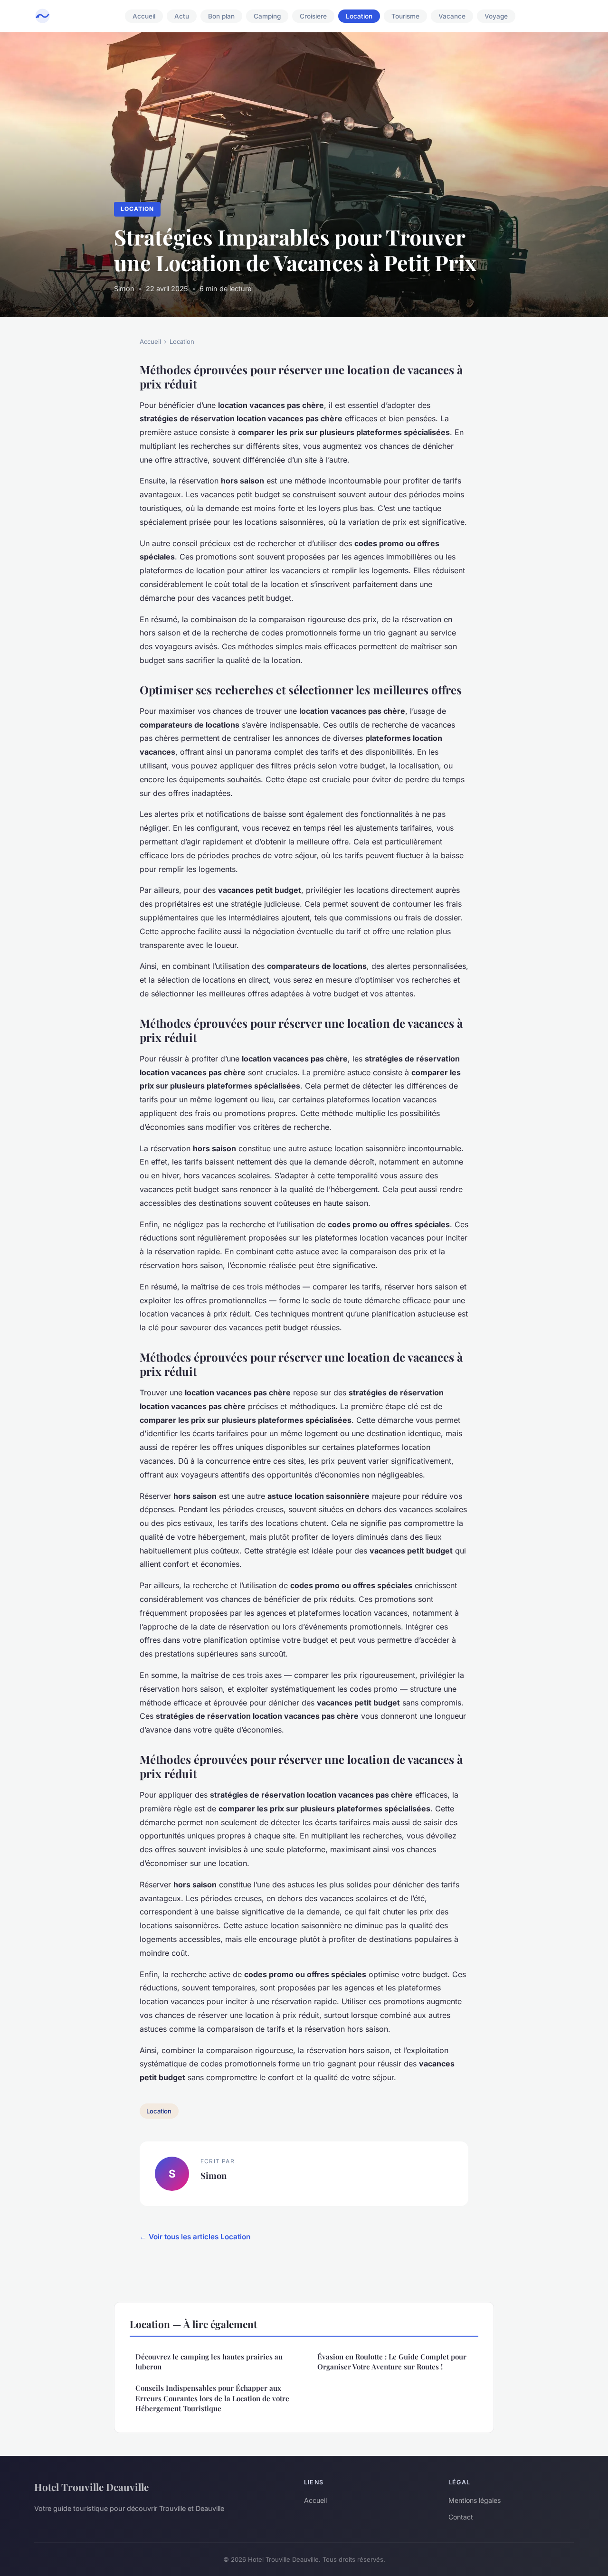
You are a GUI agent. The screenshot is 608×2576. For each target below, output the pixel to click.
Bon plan (221, 16)
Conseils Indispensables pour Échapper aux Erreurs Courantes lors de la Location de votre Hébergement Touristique (212, 2398)
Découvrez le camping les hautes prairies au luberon (209, 2362)
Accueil (144, 16)
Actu (182, 16)
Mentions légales (475, 2500)
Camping (267, 16)
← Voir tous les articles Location (195, 2237)
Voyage (496, 16)
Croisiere (313, 16)
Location (359, 16)
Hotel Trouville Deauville (91, 2487)
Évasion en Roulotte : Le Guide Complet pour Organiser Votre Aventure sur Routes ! (392, 2362)
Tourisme (405, 16)
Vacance (452, 16)
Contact (461, 2517)
